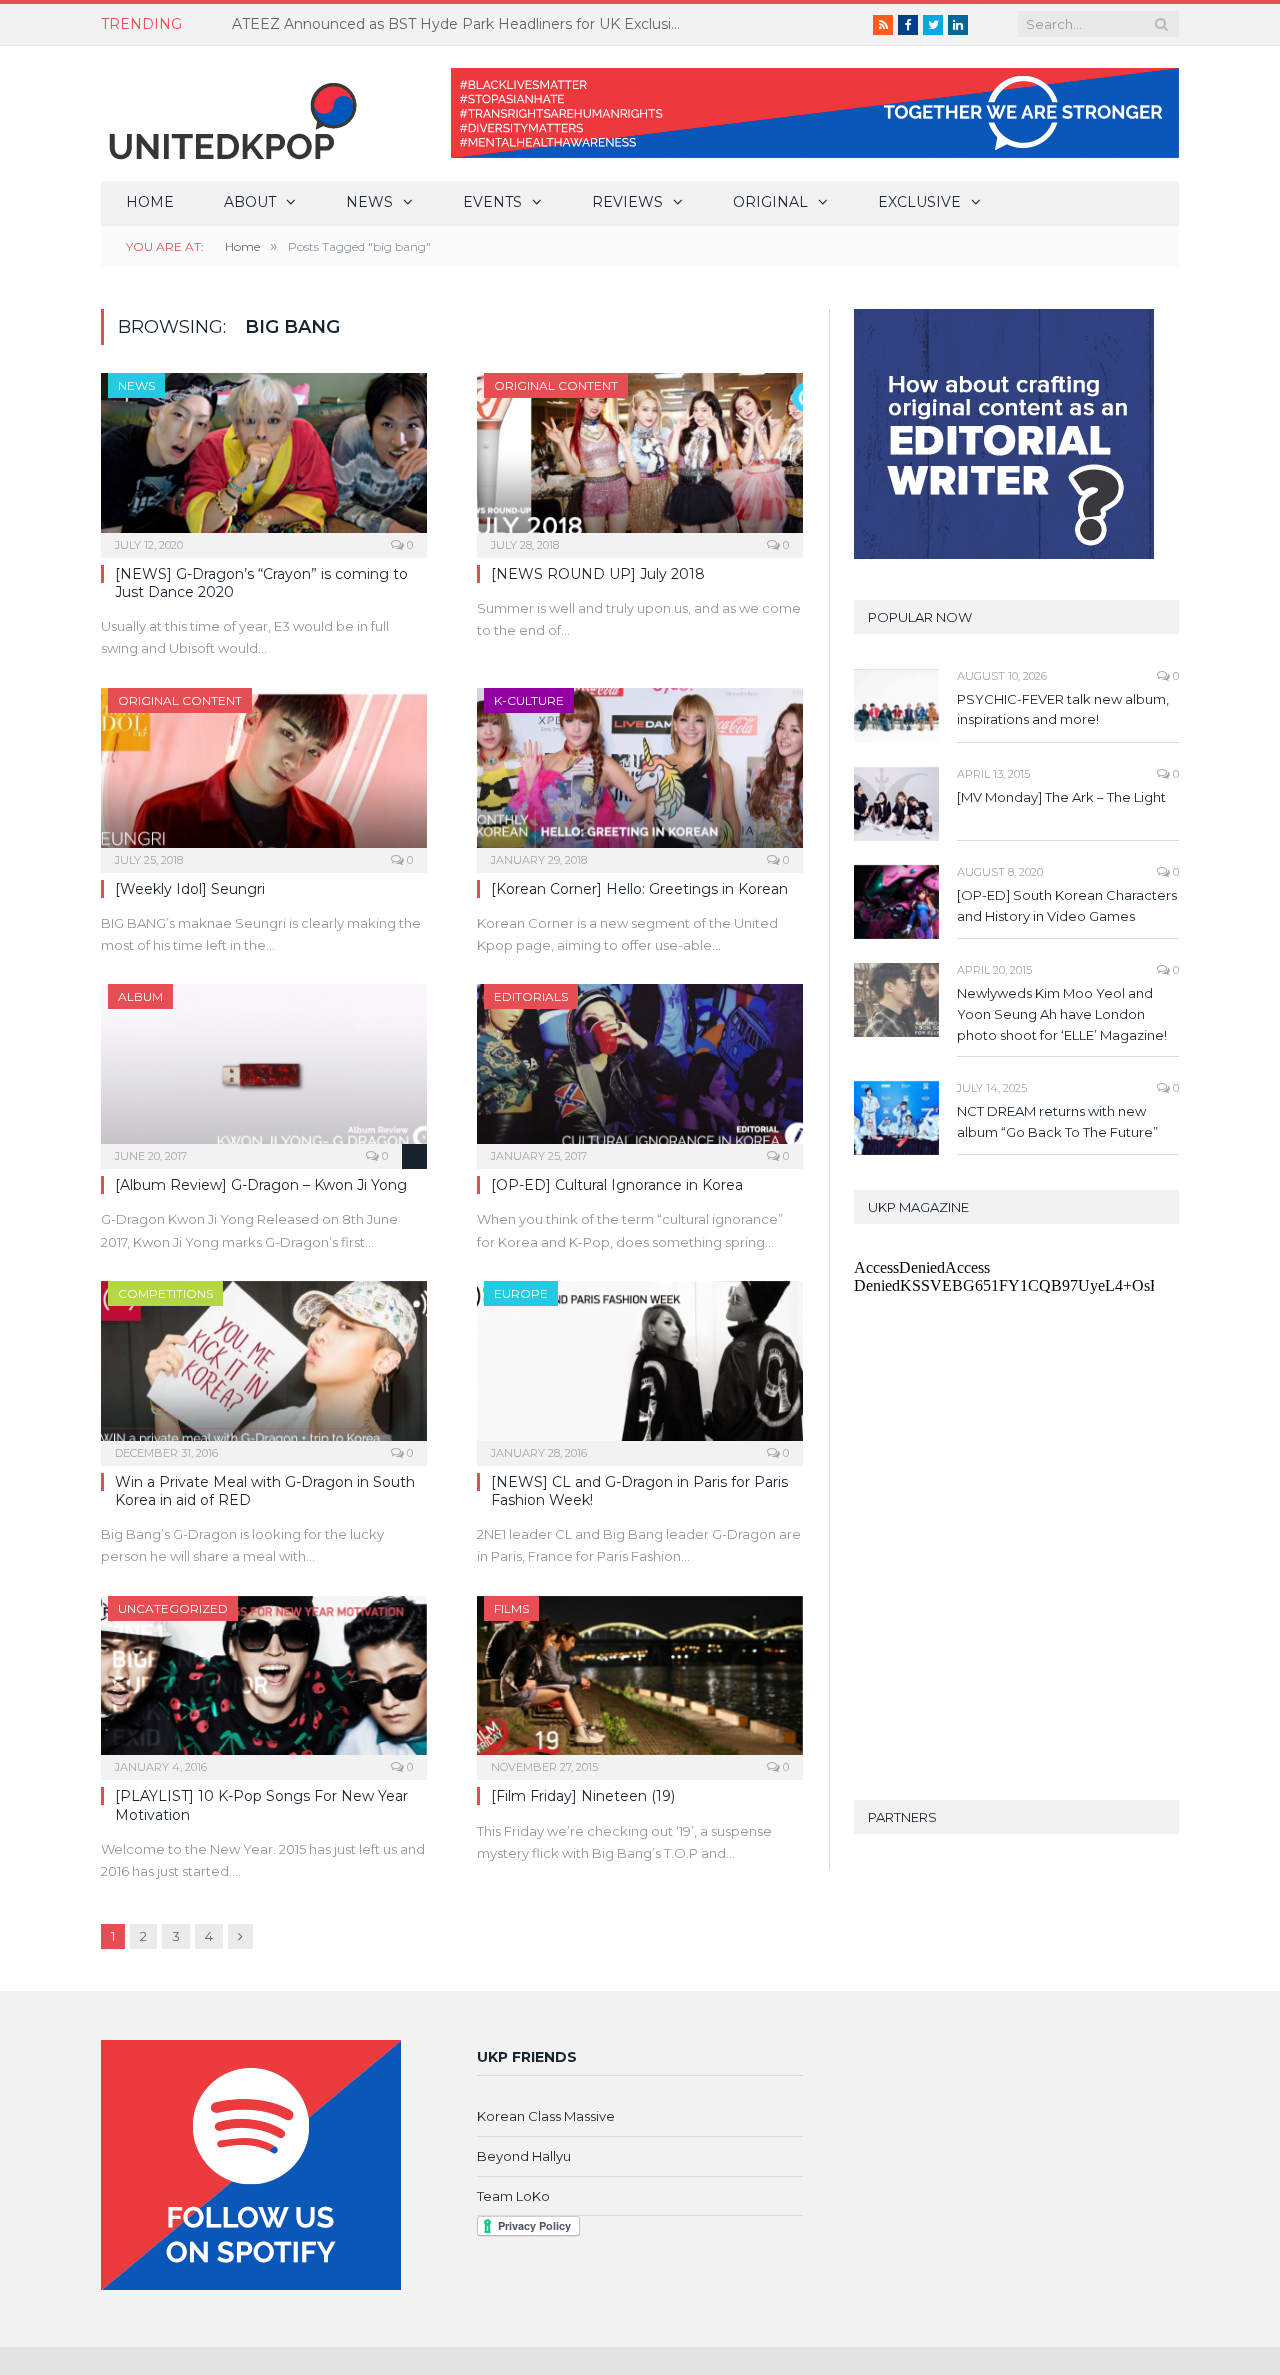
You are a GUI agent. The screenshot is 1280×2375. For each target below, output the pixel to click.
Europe (521, 1293)
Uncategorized (173, 1608)
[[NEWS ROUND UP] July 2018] (640, 459)
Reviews (627, 202)
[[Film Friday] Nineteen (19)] (640, 1682)
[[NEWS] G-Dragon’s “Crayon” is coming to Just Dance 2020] (264, 459)
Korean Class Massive (546, 2116)
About (250, 202)
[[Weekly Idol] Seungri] (264, 774)
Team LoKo (513, 2196)
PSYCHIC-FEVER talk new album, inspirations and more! (1063, 709)
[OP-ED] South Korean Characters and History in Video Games (1067, 905)
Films (511, 1608)
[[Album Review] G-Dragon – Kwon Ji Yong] (264, 1070)
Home (150, 202)
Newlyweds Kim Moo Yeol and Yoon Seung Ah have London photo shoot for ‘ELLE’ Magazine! (1062, 1014)
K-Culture (529, 700)
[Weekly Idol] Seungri (190, 889)
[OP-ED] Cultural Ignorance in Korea (617, 1185)
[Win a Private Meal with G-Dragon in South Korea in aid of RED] (264, 1367)
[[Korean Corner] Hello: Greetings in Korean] (640, 774)
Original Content (556, 385)
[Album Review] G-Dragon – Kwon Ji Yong (261, 1185)
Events (492, 202)
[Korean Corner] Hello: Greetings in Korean (639, 889)
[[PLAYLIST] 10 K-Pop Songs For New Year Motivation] (264, 1682)
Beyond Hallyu (524, 2156)
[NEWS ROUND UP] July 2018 (598, 574)
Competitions (165, 1293)
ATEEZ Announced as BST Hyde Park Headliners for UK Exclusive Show (462, 24)
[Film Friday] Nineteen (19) (583, 1796)
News (369, 202)
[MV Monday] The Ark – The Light (1061, 797)
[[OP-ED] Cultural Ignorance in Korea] (640, 1070)
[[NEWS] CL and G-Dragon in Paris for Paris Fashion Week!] (640, 1367)
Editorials (531, 996)
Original (770, 202)
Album (140, 996)
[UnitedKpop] (230, 113)
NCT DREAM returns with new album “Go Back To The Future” (1057, 1121)
